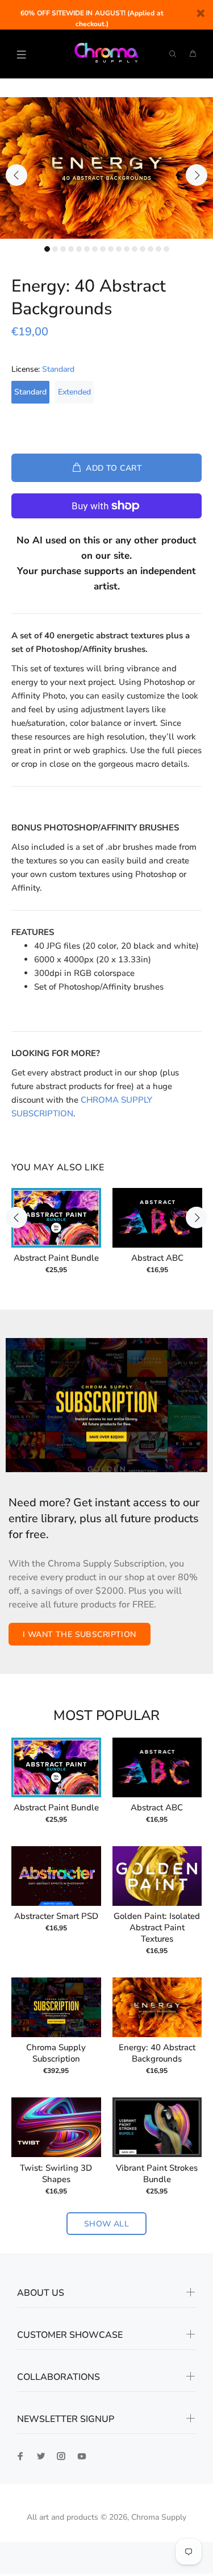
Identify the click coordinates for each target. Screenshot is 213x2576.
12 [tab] (135, 249)
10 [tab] (119, 249)
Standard (30, 392)
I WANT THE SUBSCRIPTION (80, 1634)
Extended (74, 392)
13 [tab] (143, 249)
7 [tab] (95, 249)
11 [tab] (127, 249)
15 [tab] (158, 249)
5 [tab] (79, 249)
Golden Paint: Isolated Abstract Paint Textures (157, 1927)
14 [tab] (151, 249)
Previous (16, 175)
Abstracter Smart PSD (56, 1916)
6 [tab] (87, 249)
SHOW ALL (106, 2224)
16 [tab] (166, 249)
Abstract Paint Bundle (56, 1258)
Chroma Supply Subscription (56, 2053)
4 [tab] (71, 249)
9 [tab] (111, 249)
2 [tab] (55, 249)
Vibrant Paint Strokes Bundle (157, 2174)
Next (197, 175)
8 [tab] (103, 249)
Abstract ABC (157, 1258)
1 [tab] (47, 249)
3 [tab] (63, 249)
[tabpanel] (106, 168)
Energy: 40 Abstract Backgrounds (157, 2053)
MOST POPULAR (106, 1716)
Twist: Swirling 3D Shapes (56, 2174)
